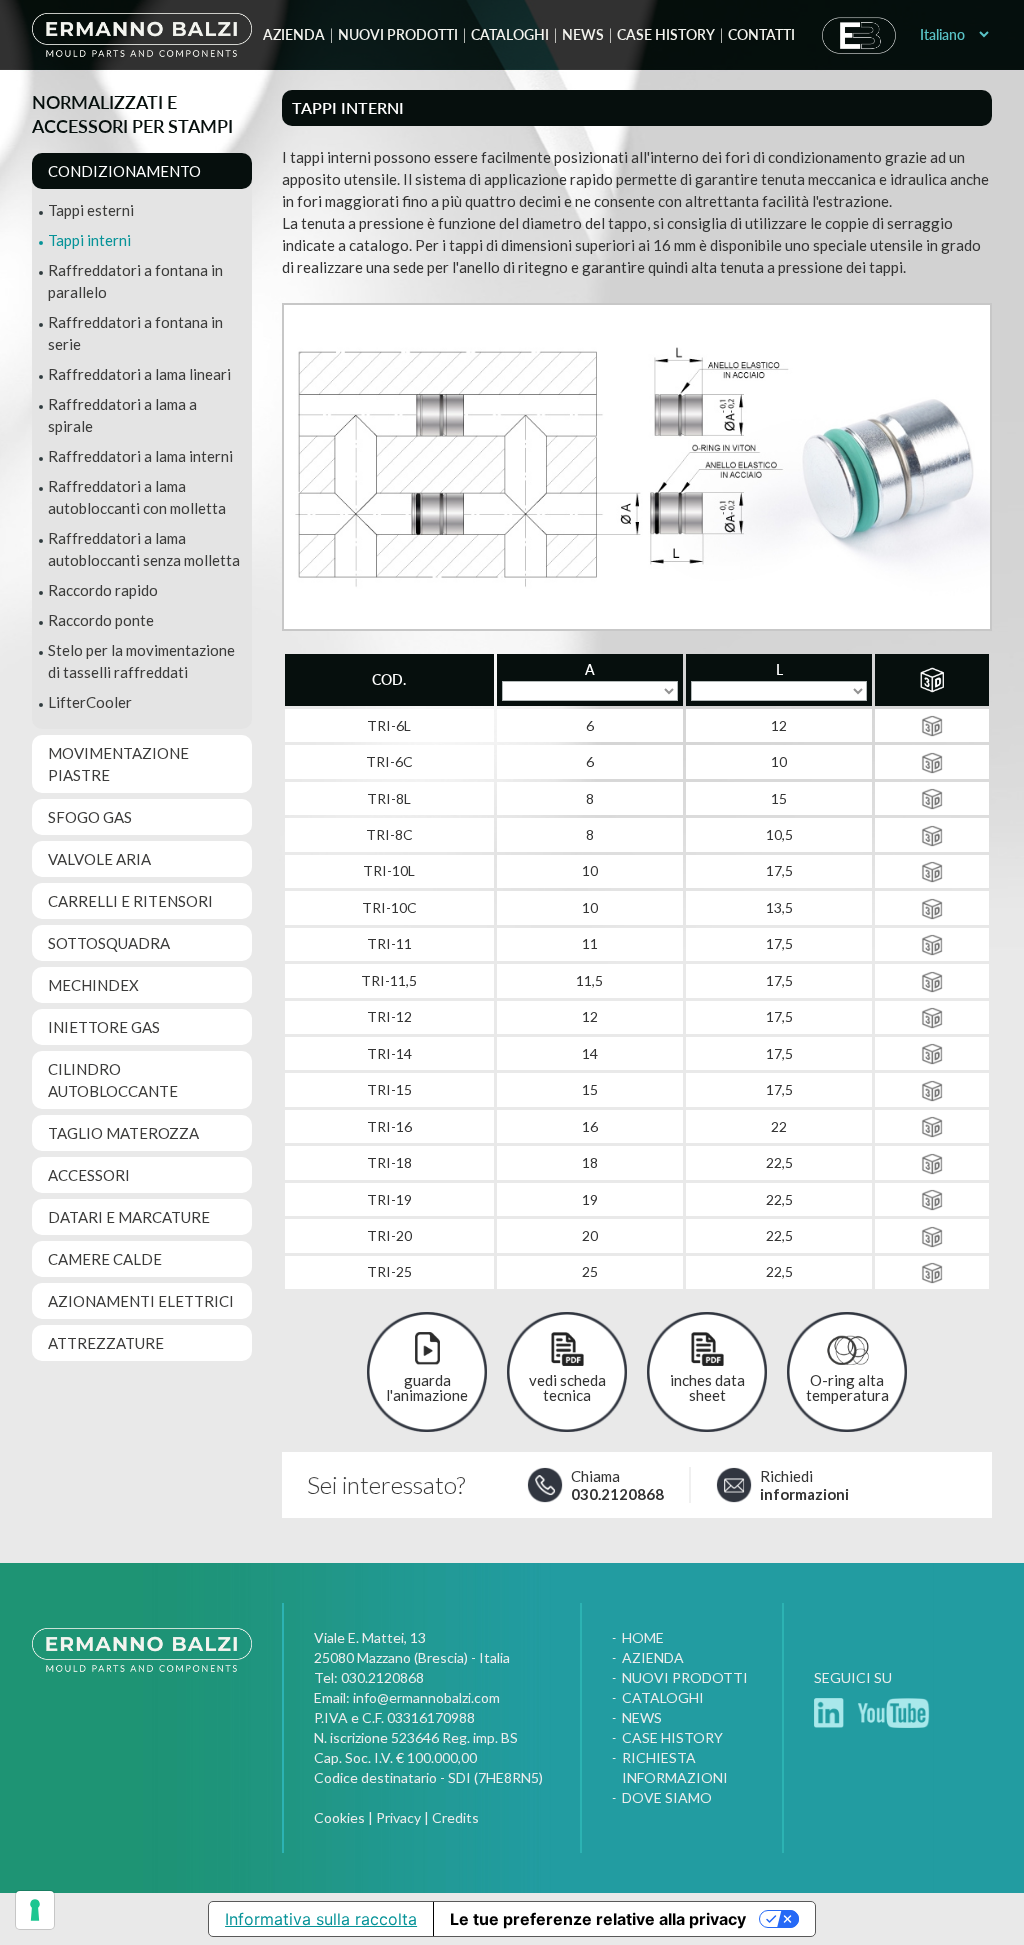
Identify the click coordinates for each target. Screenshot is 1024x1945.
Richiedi (804, 1485)
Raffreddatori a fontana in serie (135, 333)
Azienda (294, 34)
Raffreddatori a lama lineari (139, 374)
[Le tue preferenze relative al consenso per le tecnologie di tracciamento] (35, 1910)
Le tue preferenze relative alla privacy (598, 1919)
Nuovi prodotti (398, 34)
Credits (455, 1817)
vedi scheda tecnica (567, 1387)
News (583, 34)
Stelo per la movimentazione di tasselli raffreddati (141, 661)
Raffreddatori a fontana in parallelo (135, 281)
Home (643, 1637)
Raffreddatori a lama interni (140, 456)
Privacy (398, 1817)
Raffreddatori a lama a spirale (122, 415)
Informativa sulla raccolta (321, 1919)
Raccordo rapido (103, 590)
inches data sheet (707, 1387)
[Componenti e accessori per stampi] (142, 1670)
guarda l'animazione (427, 1387)
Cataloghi (510, 34)
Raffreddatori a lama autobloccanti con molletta (137, 497)
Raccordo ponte (101, 620)
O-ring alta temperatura (847, 1387)
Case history (666, 34)
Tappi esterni (91, 210)
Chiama (617, 1485)
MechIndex (93, 985)
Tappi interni (89, 240)
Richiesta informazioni (675, 1767)
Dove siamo (667, 1797)
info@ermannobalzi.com (426, 1697)
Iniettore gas (104, 1027)
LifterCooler (90, 702)
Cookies (339, 1817)
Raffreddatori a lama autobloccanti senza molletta (144, 549)
